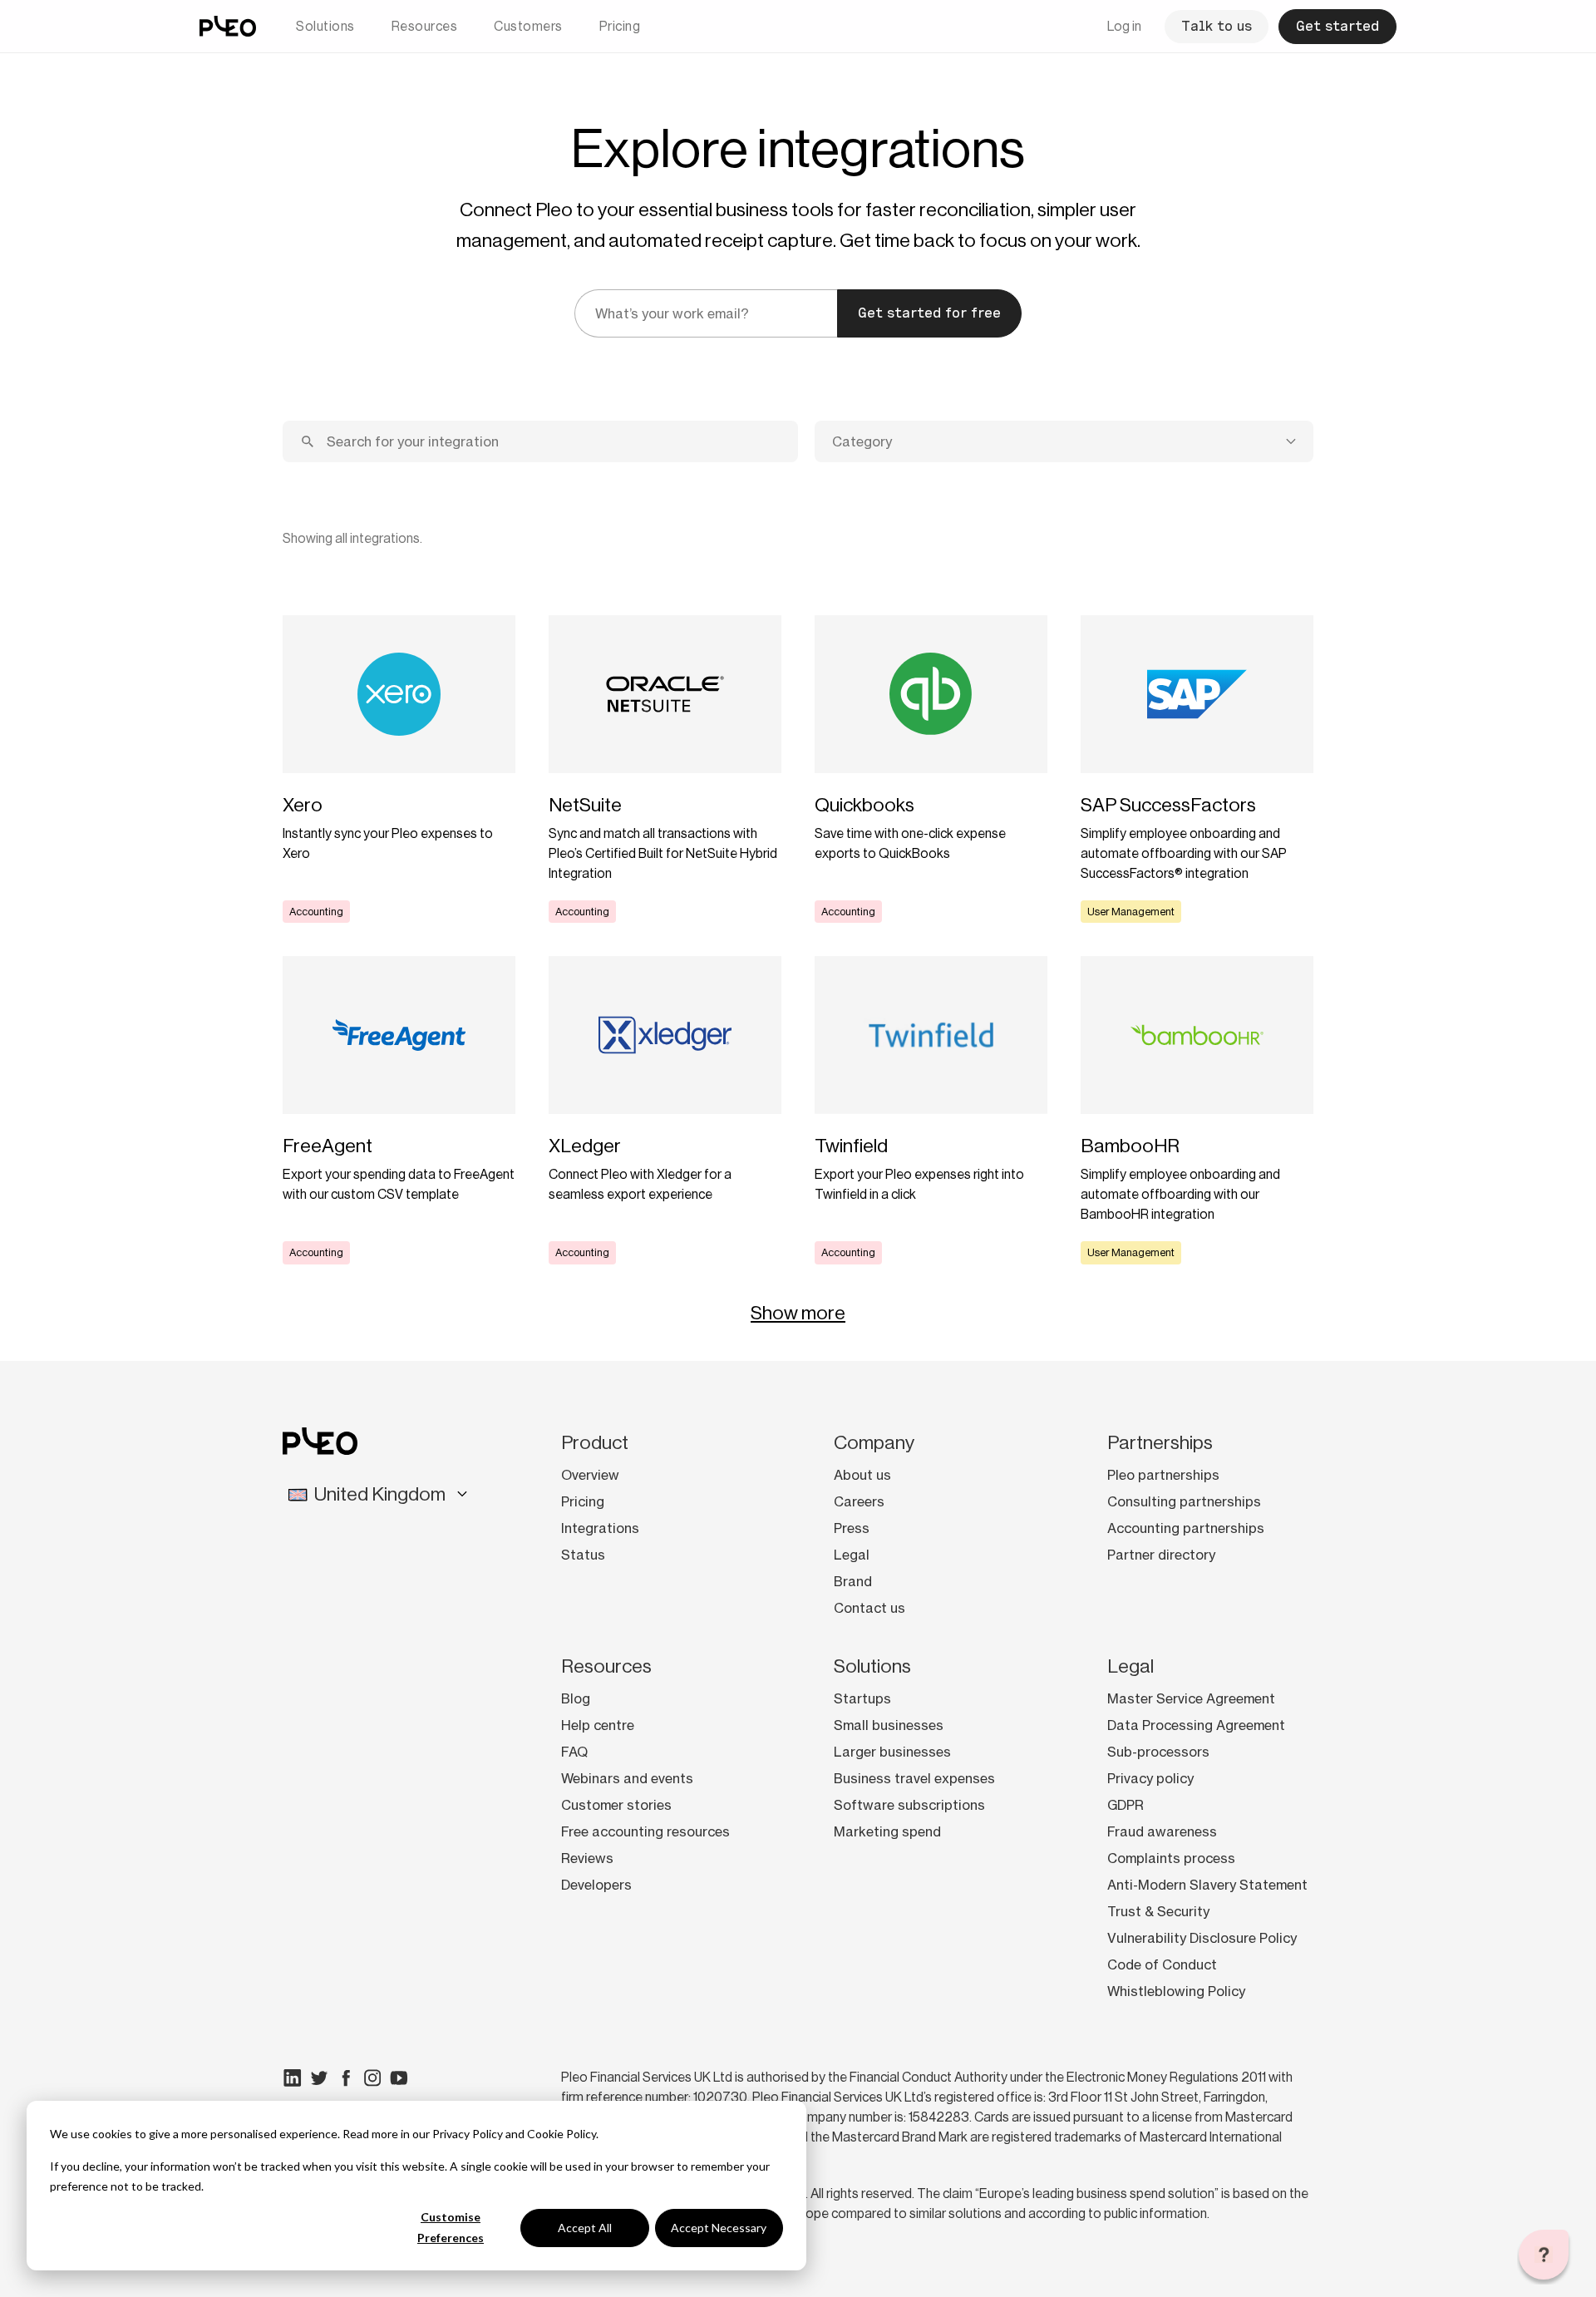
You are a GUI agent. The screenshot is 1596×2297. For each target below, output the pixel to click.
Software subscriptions (909, 1805)
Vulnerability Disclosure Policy (1202, 1938)
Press (852, 1528)
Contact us (869, 1608)
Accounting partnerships (1186, 1528)
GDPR (1126, 1805)
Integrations (600, 1528)
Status (583, 1555)
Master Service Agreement (1191, 1698)
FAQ (574, 1752)
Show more (798, 1313)
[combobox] (1064, 441)
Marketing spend (887, 1831)
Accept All (585, 2228)
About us (862, 1475)
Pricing (620, 26)
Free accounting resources (645, 1831)
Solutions (325, 26)
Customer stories (616, 1805)
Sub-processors (1158, 1752)
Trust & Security (1158, 1911)
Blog (576, 1698)
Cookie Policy (562, 2134)
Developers (596, 1885)
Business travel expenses (914, 1778)
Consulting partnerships (1184, 1501)
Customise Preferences (451, 2227)
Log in (1124, 26)
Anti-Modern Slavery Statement (1207, 1885)
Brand (853, 1581)
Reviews (587, 1858)
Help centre (598, 1725)
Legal (852, 1555)
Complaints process (1171, 1858)
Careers (859, 1501)
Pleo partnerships (1163, 1475)
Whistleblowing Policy (1176, 1991)
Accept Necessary (719, 2228)
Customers (528, 26)
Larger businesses (892, 1752)
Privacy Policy (468, 2134)
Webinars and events (627, 1778)
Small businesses (889, 1725)
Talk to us (1217, 26)
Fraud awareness (1162, 1831)
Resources (425, 26)
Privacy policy (1150, 1778)
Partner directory (1161, 1555)
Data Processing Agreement (1196, 1725)
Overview (590, 1475)
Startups (862, 1698)
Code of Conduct (1162, 1964)
